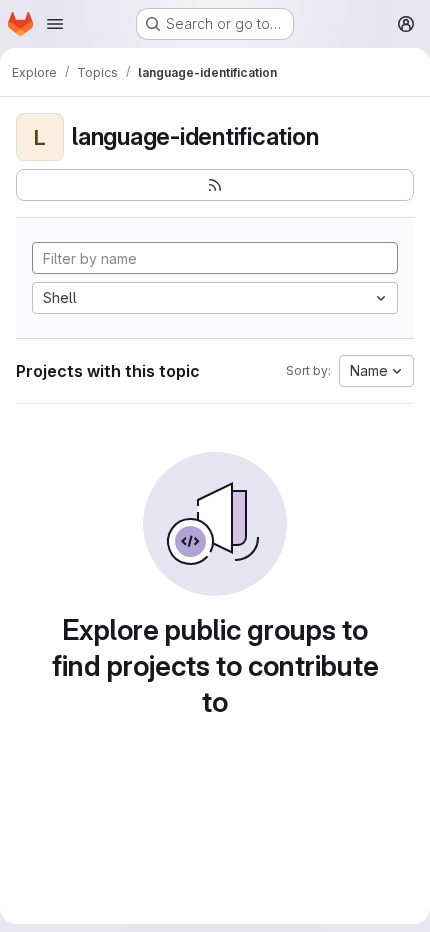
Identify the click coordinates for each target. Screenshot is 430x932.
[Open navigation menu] (55, 24)
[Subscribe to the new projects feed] (215, 185)
